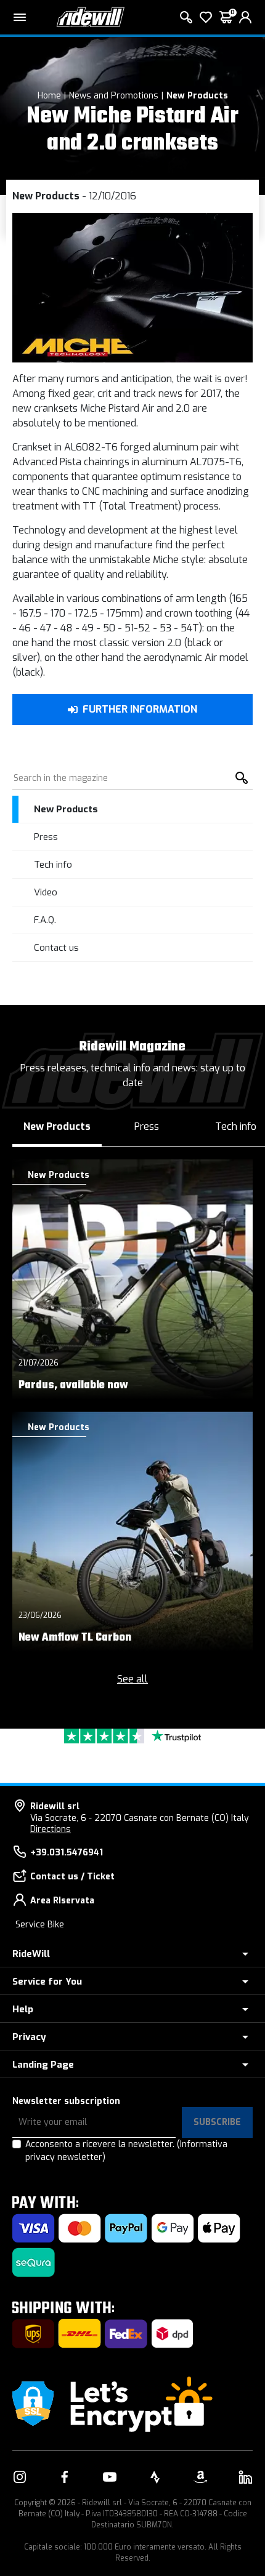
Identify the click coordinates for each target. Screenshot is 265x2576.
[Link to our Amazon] (200, 2477)
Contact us (56, 948)
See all (132, 1679)
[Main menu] (20, 17)
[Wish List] (206, 17)
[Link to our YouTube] (110, 2477)
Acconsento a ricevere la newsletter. (126, 2151)
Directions (51, 1829)
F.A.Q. (45, 920)
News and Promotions (114, 96)
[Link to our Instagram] (20, 2477)
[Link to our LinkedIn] (245, 2477)
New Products (197, 96)
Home (49, 96)
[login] (245, 17)
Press (46, 837)
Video (46, 892)
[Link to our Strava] (155, 2477)
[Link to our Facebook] (65, 2477)
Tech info (53, 865)
